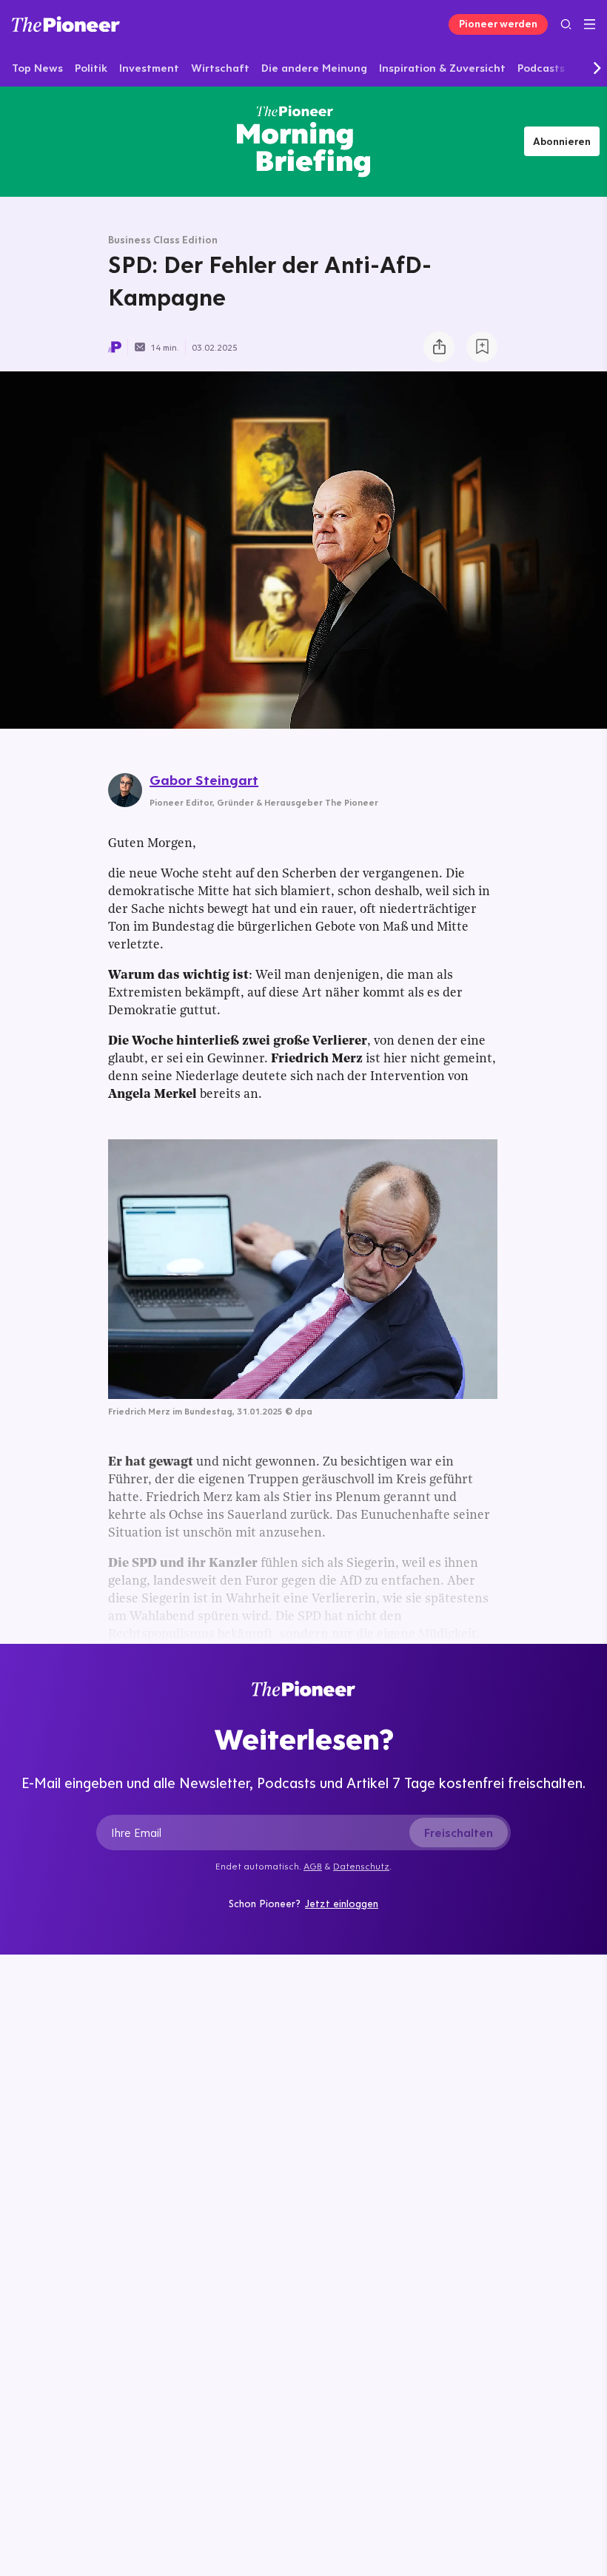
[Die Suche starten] (566, 24)
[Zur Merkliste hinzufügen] (482, 347)
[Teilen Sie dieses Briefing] (439, 347)
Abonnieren (562, 141)
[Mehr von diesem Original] (303, 141)
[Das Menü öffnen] (590, 24)
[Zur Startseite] (66, 24)
